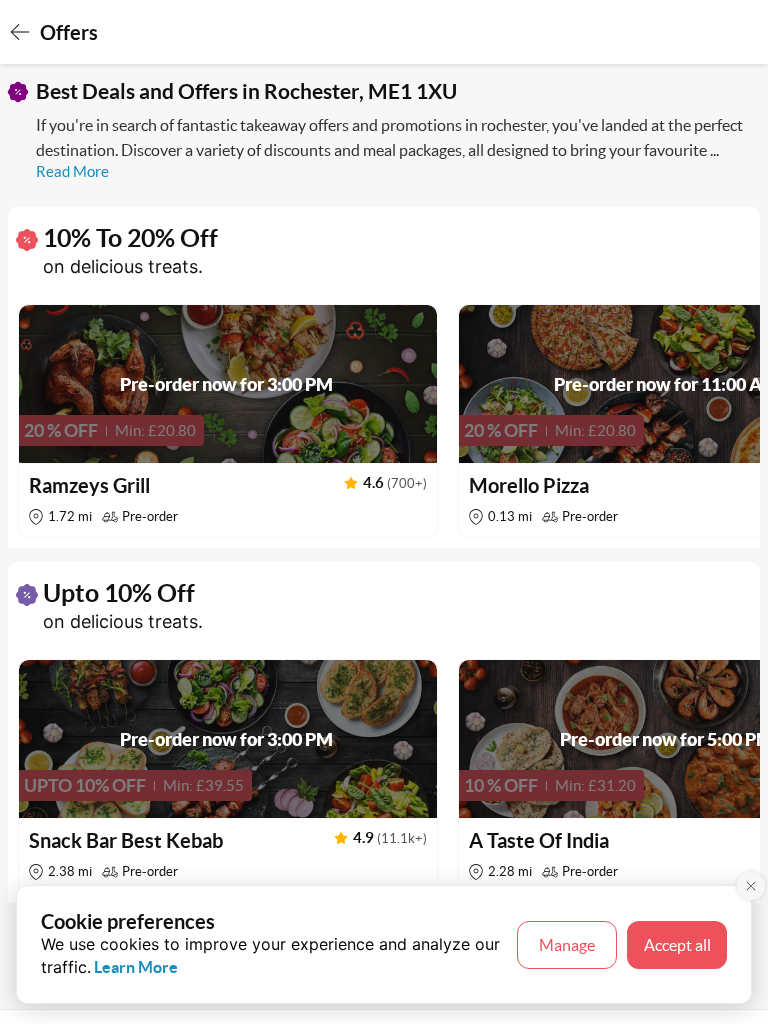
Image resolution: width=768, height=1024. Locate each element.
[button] (228, 421)
